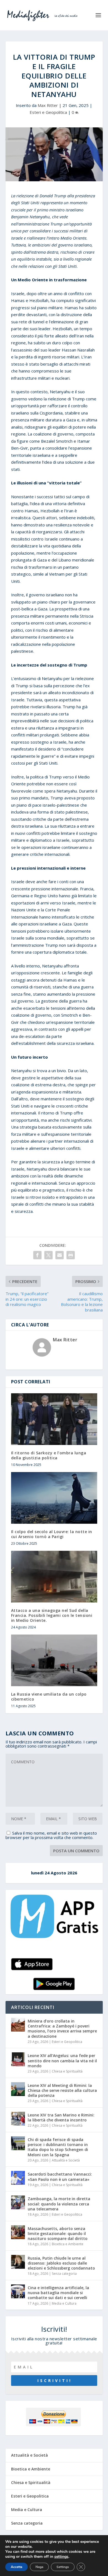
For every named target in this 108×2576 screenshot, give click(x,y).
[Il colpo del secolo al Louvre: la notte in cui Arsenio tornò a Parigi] (54, 1498)
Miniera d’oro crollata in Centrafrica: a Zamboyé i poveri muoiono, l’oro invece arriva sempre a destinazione (62, 2029)
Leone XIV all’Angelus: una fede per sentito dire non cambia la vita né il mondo (62, 2060)
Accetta (16, 2567)
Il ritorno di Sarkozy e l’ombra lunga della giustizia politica (49, 1455)
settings (61, 2557)
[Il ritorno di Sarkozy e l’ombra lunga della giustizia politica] (54, 1419)
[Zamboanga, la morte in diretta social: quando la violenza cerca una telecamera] (18, 2202)
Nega (39, 2567)
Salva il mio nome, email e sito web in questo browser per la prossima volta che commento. (51, 1835)
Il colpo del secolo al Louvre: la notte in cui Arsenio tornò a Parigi (52, 1534)
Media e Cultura (64, 2303)
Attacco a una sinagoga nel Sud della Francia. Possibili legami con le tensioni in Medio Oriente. (52, 1615)
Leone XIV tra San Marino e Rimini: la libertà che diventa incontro (61, 2117)
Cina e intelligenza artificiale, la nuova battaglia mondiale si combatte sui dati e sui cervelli (58, 2293)
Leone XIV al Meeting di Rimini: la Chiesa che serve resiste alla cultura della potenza (62, 2090)
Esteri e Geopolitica (48, 112)
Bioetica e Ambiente (68, 2244)
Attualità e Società (66, 2160)
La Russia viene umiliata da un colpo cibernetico (49, 1697)
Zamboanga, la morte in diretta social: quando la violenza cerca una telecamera (59, 2204)
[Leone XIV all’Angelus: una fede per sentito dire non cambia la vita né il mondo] (18, 2059)
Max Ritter (48, 105)
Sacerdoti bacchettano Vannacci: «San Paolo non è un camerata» (60, 2177)
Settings (63, 2567)
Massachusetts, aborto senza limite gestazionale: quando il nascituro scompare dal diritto (58, 2233)
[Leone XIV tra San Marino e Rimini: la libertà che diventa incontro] (18, 2119)
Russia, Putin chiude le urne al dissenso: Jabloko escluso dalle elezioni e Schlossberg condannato (61, 2263)
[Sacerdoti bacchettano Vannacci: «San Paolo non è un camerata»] (18, 2178)
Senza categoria (64, 2274)
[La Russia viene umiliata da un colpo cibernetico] (54, 1660)
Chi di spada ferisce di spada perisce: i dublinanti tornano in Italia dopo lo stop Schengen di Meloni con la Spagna (58, 2147)
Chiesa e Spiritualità (67, 2071)
